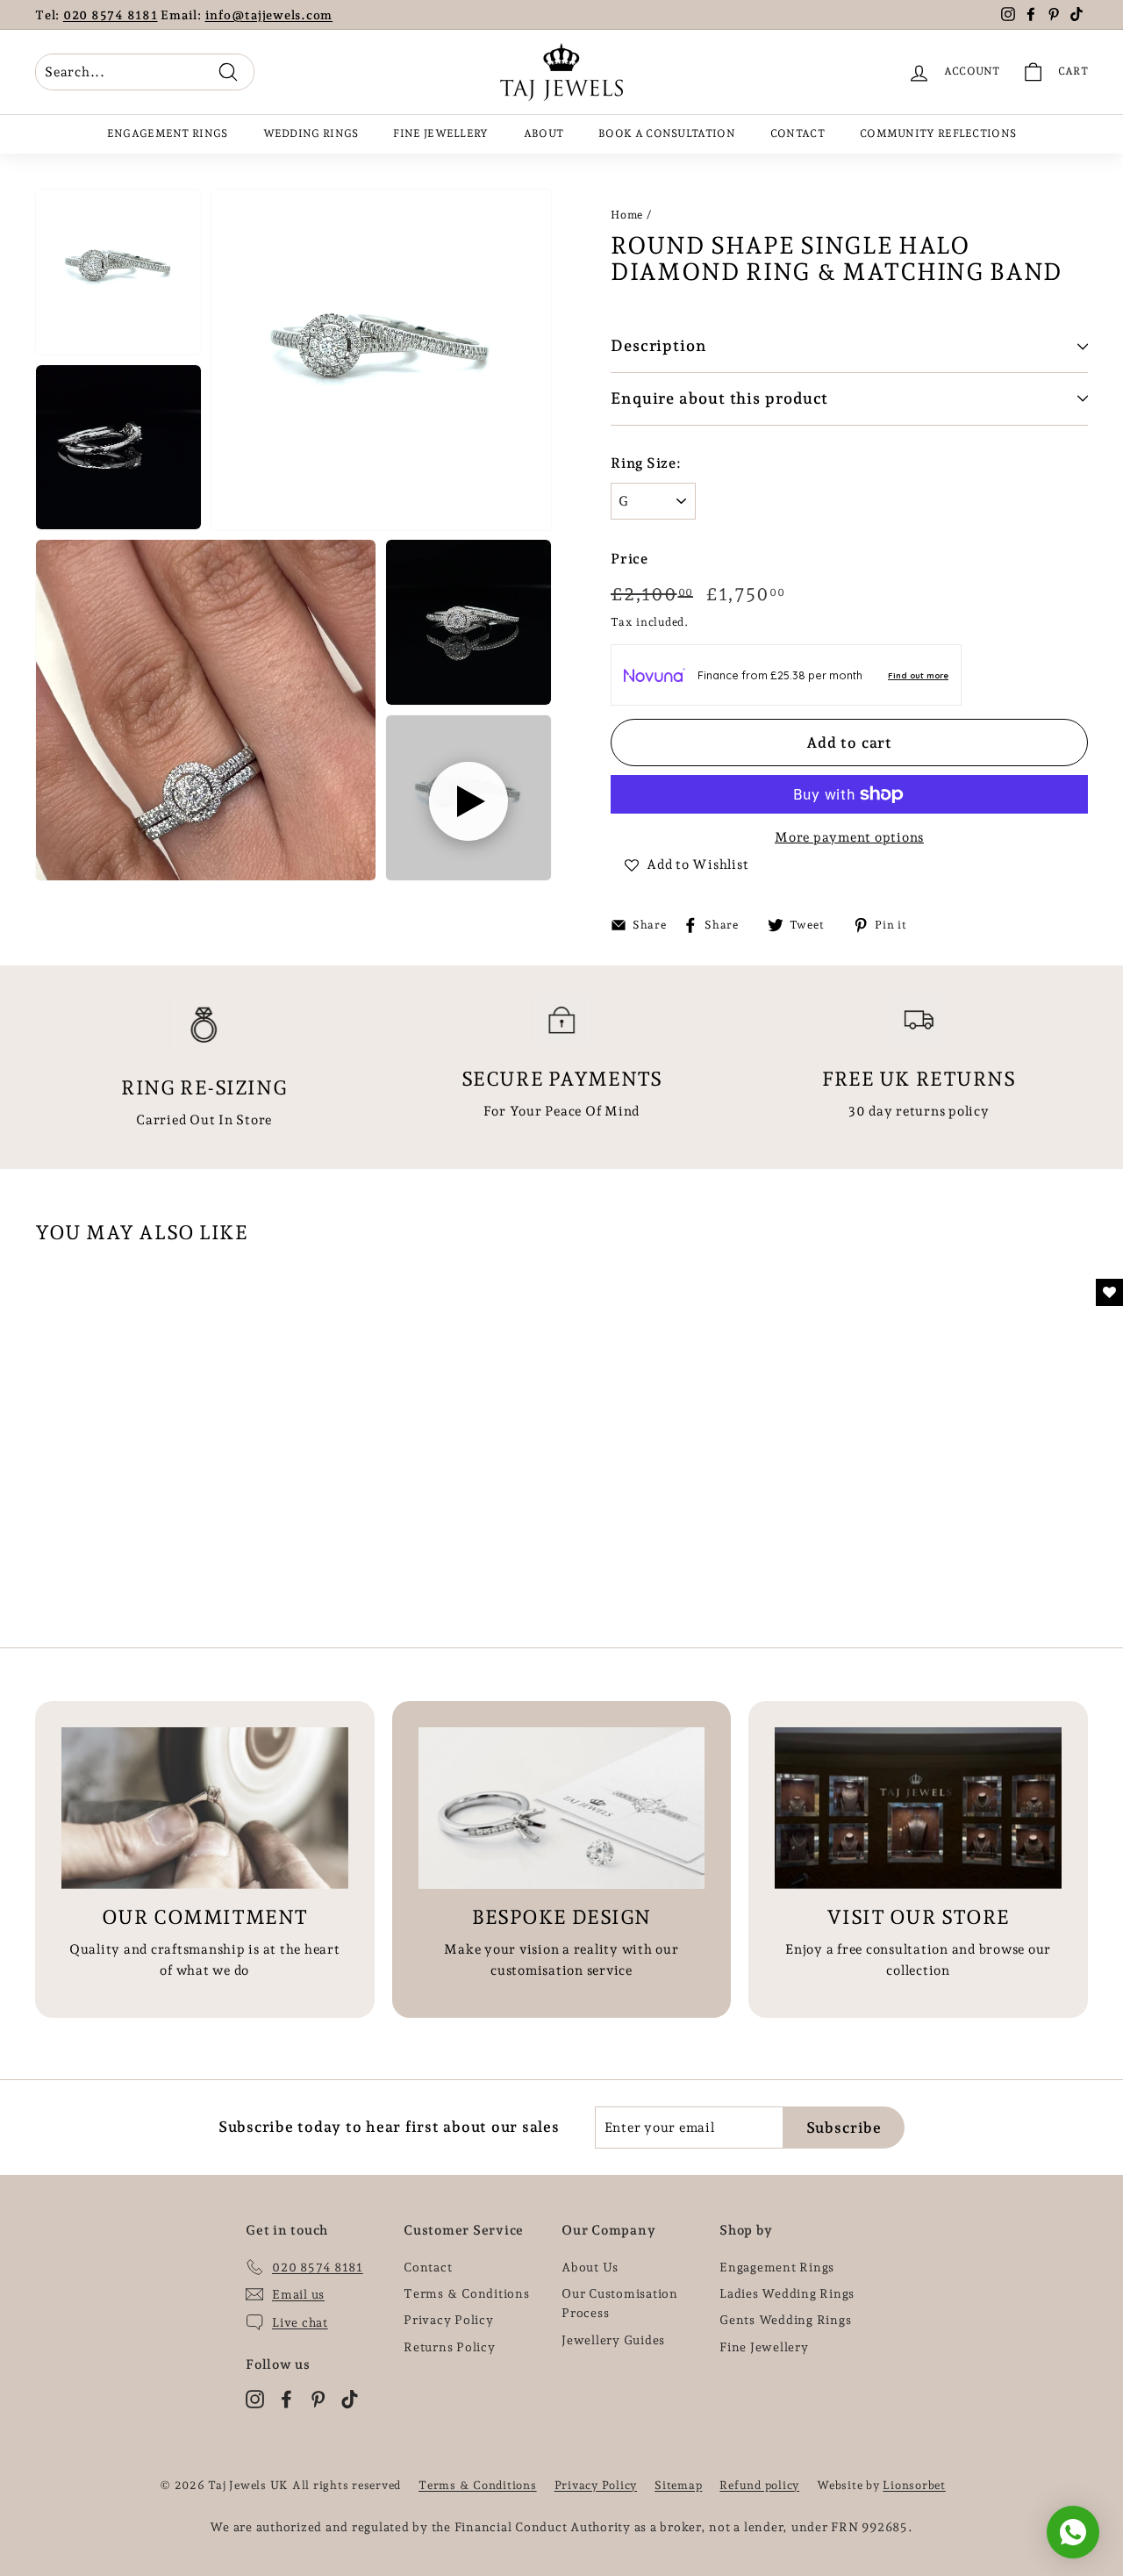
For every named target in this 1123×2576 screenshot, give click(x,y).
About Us (590, 2267)
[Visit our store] (918, 1808)
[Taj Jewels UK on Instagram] (255, 2398)
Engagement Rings (168, 133)
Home (627, 215)
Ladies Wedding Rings (787, 2293)
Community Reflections (938, 133)
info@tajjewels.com (269, 15)
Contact (798, 133)
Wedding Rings (311, 133)
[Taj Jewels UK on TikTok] (350, 2398)
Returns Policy (450, 2347)
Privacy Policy (449, 2320)
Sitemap (678, 2485)
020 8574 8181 (111, 15)
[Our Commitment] (205, 1808)
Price (629, 559)
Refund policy (759, 2485)
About (544, 133)
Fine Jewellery (440, 133)
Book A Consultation (667, 133)
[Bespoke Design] (562, 1808)
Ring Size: (646, 463)
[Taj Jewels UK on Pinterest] (318, 2398)
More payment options (849, 837)
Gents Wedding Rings (785, 2320)
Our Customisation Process (620, 2303)
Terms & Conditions (467, 2293)
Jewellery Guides (613, 2340)
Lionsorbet (914, 2485)
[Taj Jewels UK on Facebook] (286, 2398)
